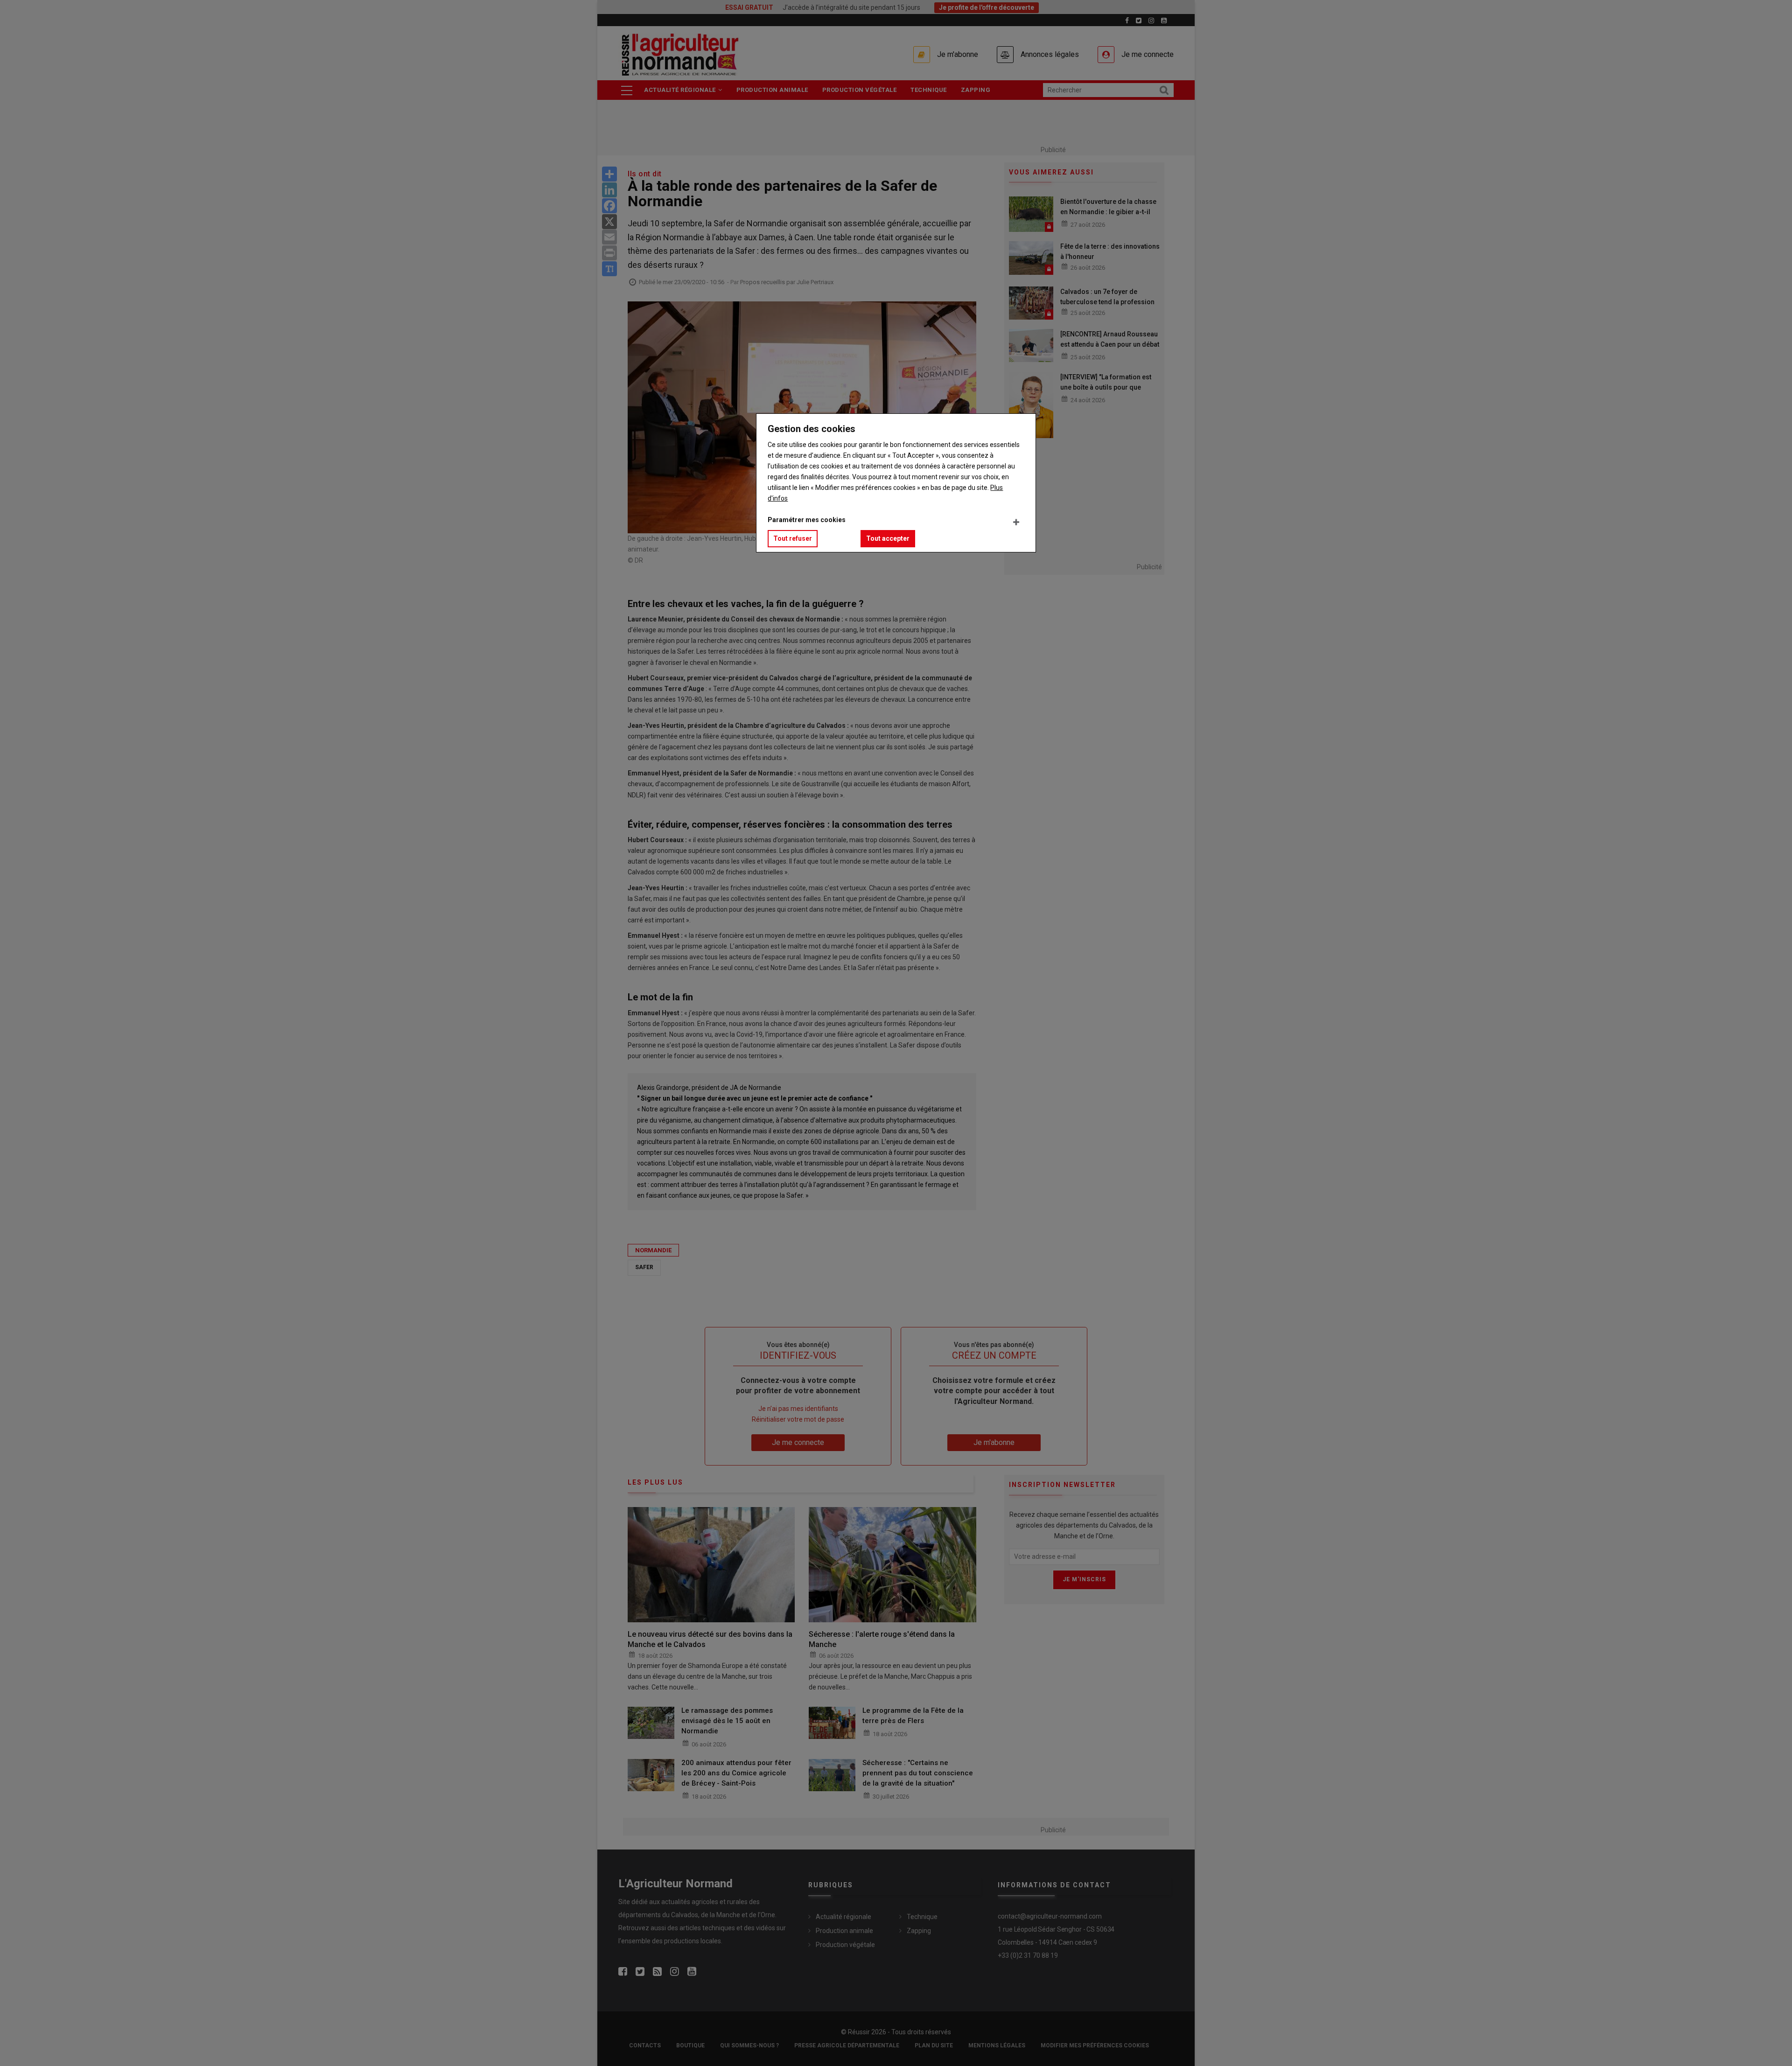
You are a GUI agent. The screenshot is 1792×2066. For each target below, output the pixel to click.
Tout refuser (793, 538)
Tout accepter (888, 538)
